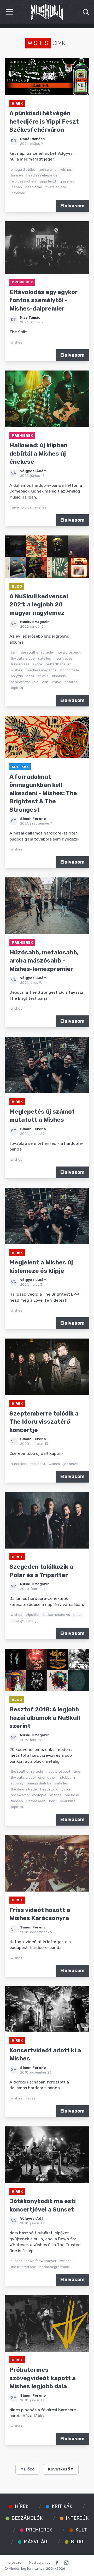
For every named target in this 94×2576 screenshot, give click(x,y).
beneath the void (25, 682)
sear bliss (68, 1801)
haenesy (72, 1795)
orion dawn (47, 1777)
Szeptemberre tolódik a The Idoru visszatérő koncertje (44, 1422)
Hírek (17, 103)
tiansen (17, 175)
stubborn (67, 1777)
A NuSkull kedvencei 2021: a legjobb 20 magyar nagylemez (39, 605)
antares (71, 682)
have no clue (21, 507)
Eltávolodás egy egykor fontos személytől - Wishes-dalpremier (43, 300)
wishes (66, 169)
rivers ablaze (56, 187)
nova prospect (69, 652)
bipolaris (59, 676)
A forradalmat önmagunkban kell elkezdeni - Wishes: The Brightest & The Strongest (43, 793)
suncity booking (24, 1621)
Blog (17, 586)
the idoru (38, 1464)
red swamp (48, 169)
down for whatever (41, 2261)
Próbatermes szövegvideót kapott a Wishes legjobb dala (43, 2378)
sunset (16, 2261)
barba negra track (54, 2267)
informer (18, 193)
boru (30, 676)
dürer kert (19, 1464)
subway (17, 1783)
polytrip (17, 676)
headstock (49, 1789)
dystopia (39, 1795)
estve (57, 682)
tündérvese (20, 664)
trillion (66, 1789)
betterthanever (58, 664)
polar (78, 1615)
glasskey (67, 181)
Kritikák (20, 767)
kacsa (31, 2098)
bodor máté (70, 670)
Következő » (61, 2469)
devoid (43, 676)
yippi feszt (48, 181)
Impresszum (14, 2562)
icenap (16, 187)
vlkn (45, 682)
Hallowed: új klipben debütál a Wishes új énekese (39, 454)
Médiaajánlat (39, 2562)
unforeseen (36, 1801)
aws (77, 1771)
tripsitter (33, 1615)
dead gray (34, 187)
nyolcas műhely (23, 181)
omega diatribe (23, 169)
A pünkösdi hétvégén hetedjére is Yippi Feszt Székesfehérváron (44, 121)
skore (37, 664)
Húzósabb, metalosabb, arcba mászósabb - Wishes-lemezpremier (44, 961)
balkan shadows (57, 1615)
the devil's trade (24, 1789)
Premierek (22, 282)
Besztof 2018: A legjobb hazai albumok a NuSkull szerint (45, 1718)
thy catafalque (23, 658)
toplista (17, 688)
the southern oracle (37, 652)
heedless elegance (42, 175)
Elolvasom (72, 206)
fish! (14, 652)
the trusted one (23, 2267)
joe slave (71, 1464)
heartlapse (63, 658)
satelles (45, 658)
